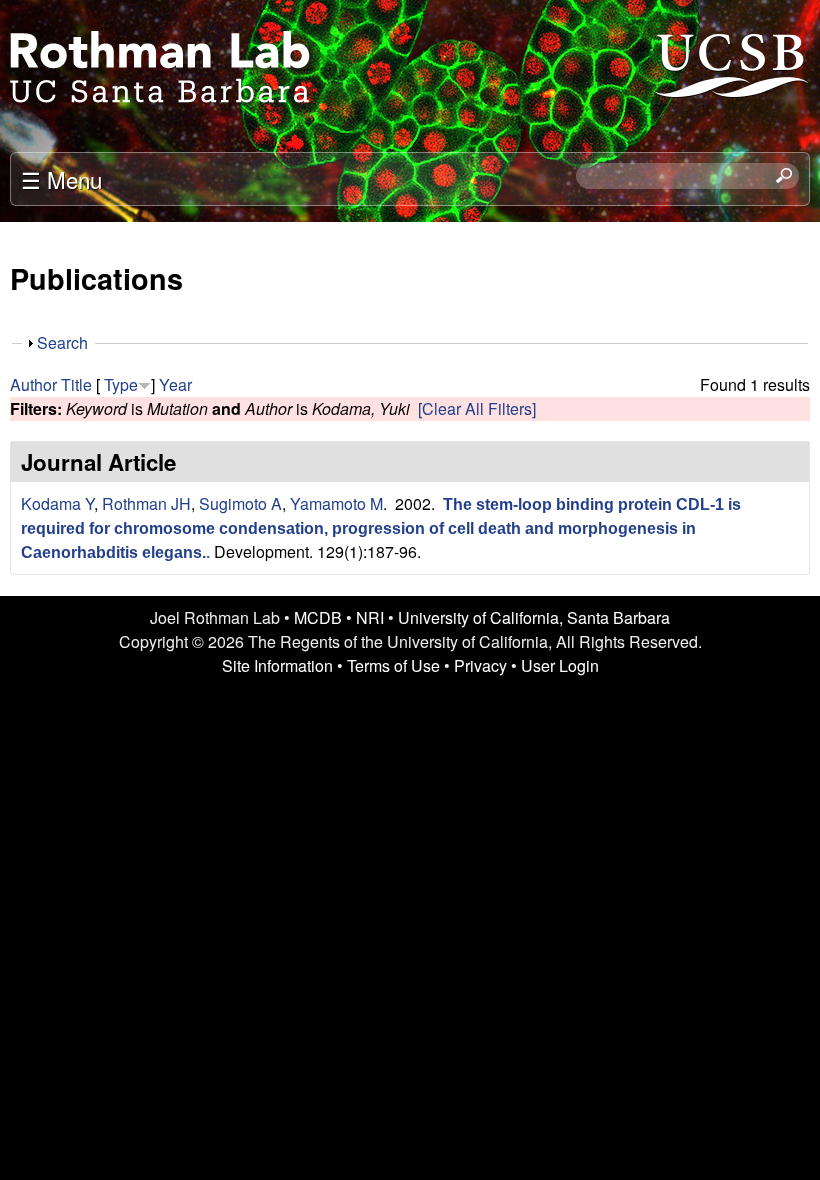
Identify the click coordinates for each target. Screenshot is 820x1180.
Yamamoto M (336, 503)
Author (33, 384)
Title (76, 384)
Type (121, 384)
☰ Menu (61, 179)
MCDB (318, 617)
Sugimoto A (240, 503)
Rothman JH (146, 503)
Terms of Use (393, 665)
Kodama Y (57, 503)
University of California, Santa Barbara (534, 617)
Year (175, 384)
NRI (370, 617)
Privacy (480, 665)
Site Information (277, 665)
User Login (560, 665)
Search (62, 342)
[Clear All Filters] (477, 408)
